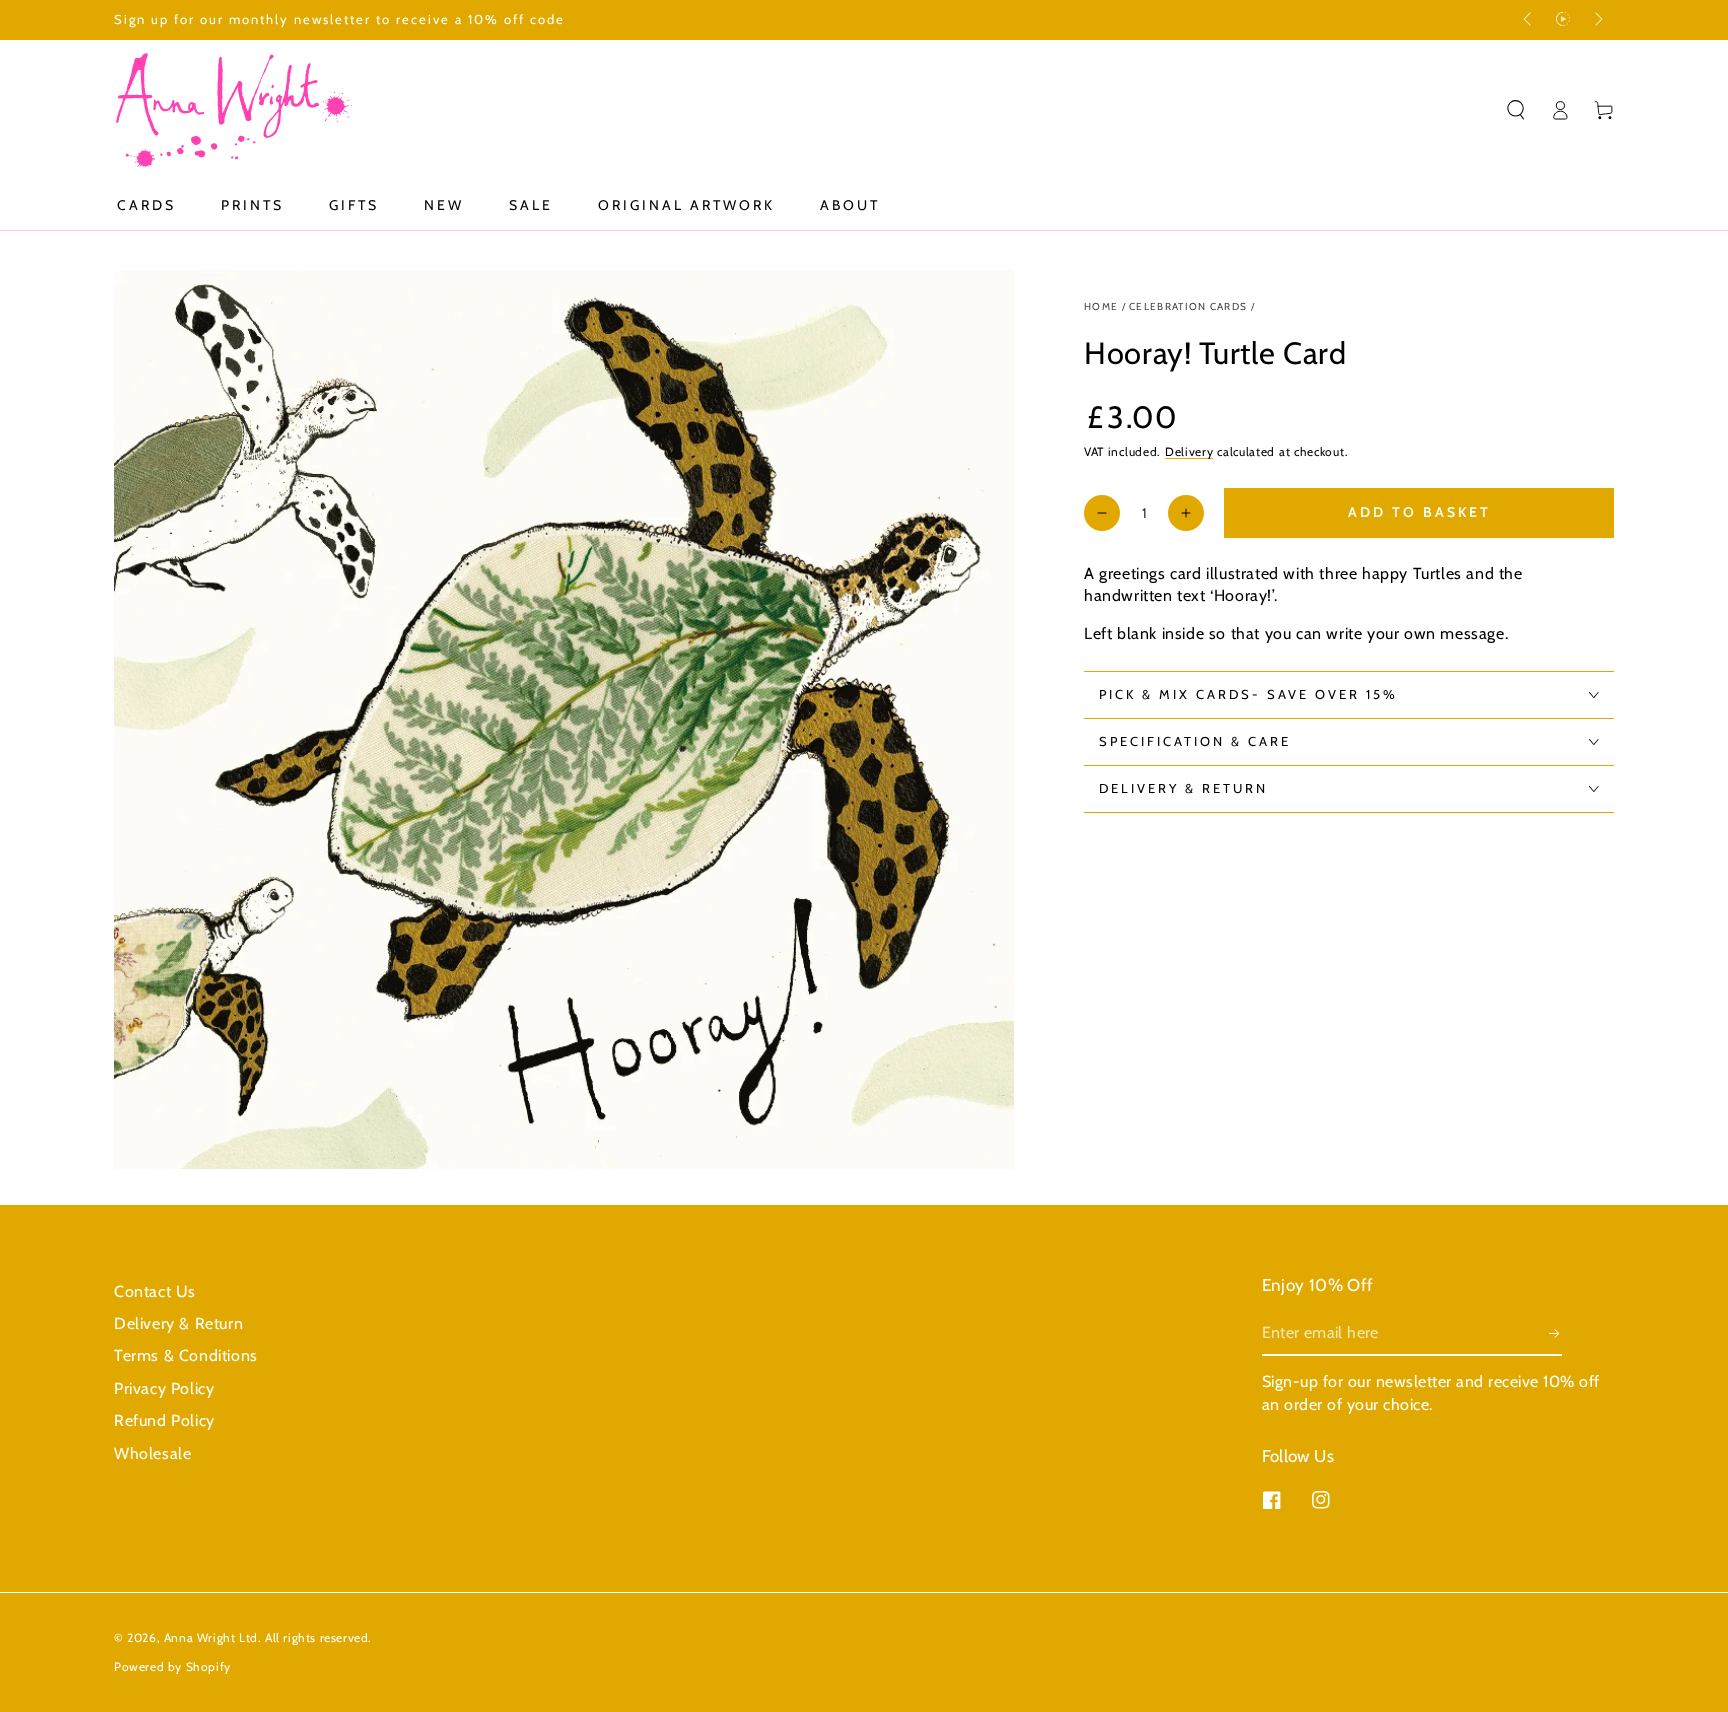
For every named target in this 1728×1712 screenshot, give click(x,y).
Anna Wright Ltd (211, 1637)
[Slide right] (1597, 20)
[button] (1516, 110)
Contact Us (155, 1291)
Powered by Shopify (172, 1666)
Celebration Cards (1188, 306)
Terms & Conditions (186, 1355)
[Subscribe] (1555, 1333)
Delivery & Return (178, 1323)
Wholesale (152, 1453)
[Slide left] (1529, 20)
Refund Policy (164, 1420)
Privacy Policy (164, 1388)
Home (1101, 306)
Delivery (1189, 451)
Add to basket (1419, 512)
